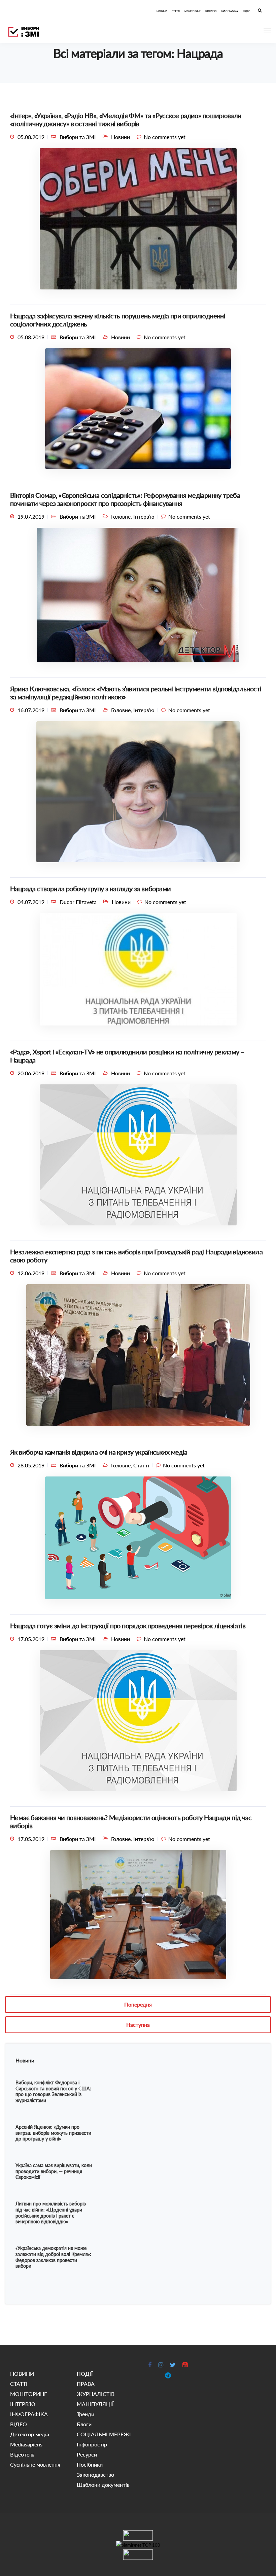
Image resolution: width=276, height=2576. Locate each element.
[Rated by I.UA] (138, 2535)
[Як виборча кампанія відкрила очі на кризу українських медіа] (138, 1541)
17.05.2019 (31, 1639)
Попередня (138, 2004)
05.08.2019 (31, 137)
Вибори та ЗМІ (78, 137)
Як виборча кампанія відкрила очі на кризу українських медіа (99, 1452)
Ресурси (87, 2454)
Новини (120, 137)
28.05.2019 (31, 1465)
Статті (141, 1465)
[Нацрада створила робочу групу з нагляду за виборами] (138, 972)
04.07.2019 (31, 902)
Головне (121, 516)
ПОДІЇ (85, 2374)
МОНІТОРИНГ (193, 11)
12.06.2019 (31, 1273)
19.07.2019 (31, 516)
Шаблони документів (103, 2485)
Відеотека (22, 2454)
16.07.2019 (31, 710)
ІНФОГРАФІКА (230, 11)
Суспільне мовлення (35, 2464)
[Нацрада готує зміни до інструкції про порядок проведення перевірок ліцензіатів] (138, 1723)
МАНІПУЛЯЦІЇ (95, 2404)
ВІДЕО (247, 11)
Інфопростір (92, 2444)
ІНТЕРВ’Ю (211, 11)
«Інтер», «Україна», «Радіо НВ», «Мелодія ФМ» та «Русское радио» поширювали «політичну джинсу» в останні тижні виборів (126, 119)
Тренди (85, 2414)
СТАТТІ (176, 11)
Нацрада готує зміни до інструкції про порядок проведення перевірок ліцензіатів (128, 1626)
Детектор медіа (30, 2434)
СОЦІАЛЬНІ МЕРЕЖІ (104, 2434)
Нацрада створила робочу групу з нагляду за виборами (90, 889)
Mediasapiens (26, 2444)
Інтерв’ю (144, 516)
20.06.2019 (31, 1073)
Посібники (90, 2464)
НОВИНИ (162, 11)
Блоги (84, 2424)
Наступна (138, 2025)
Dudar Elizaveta (78, 902)
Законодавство (95, 2475)
